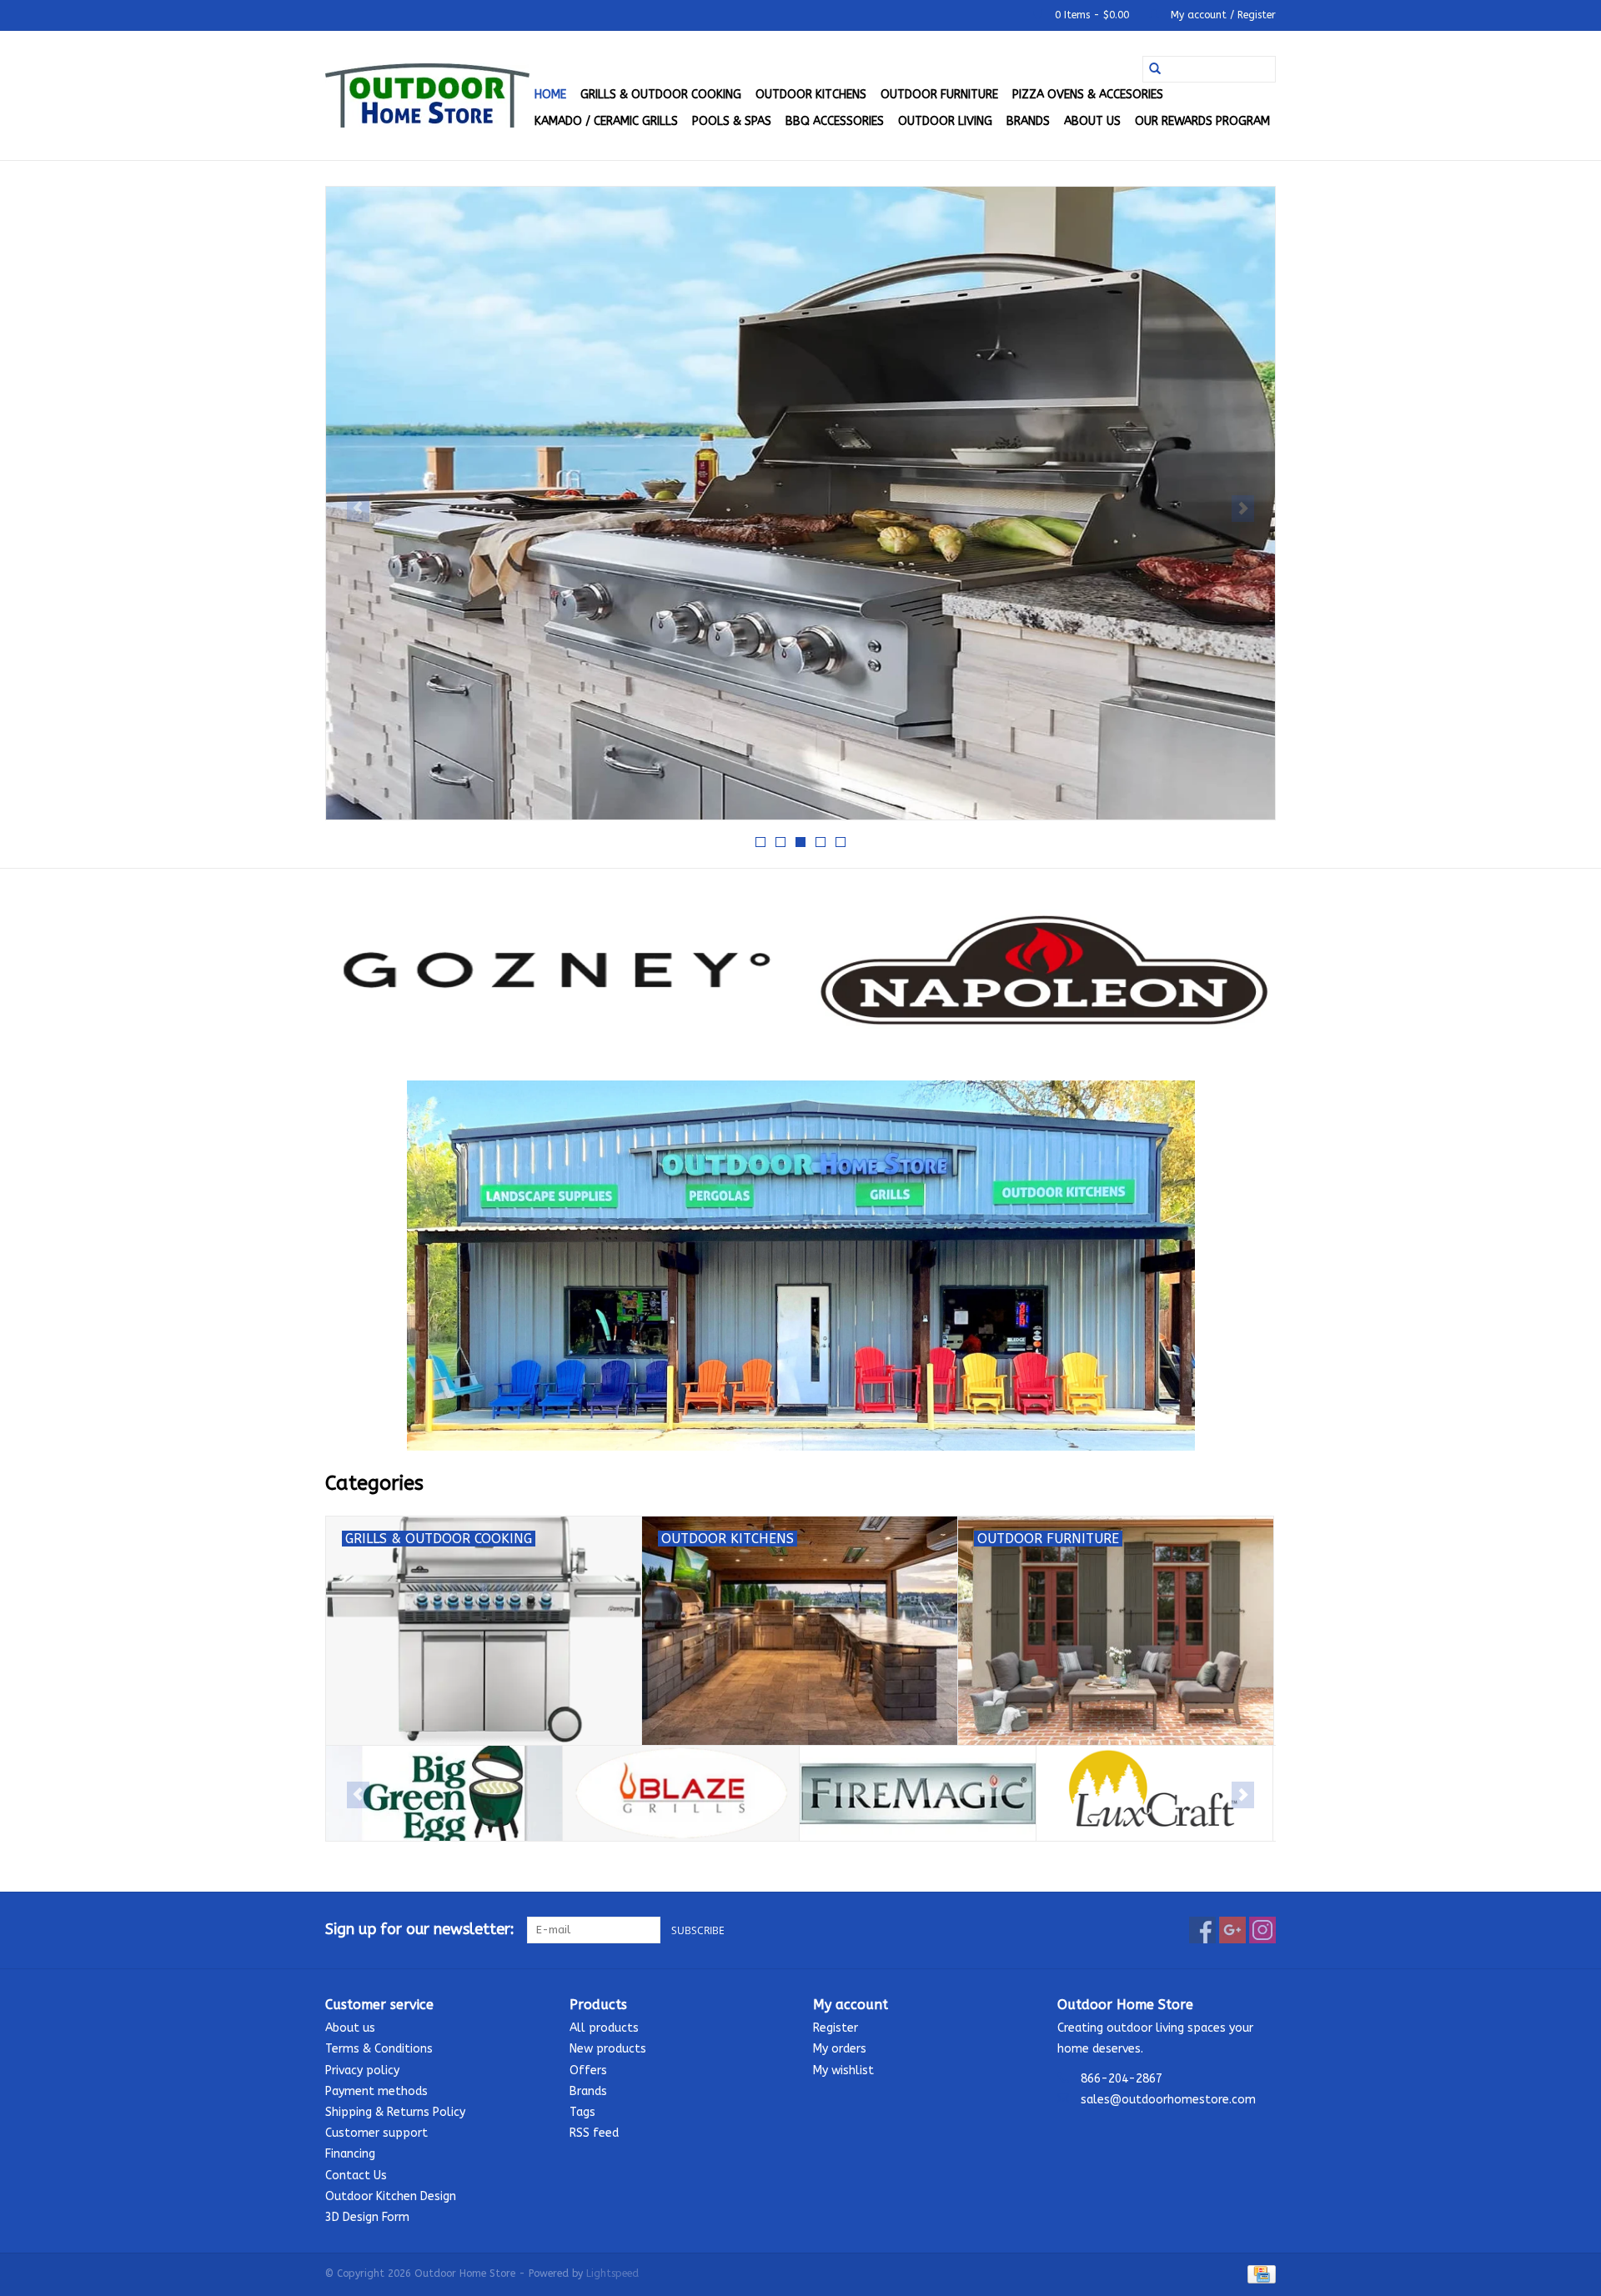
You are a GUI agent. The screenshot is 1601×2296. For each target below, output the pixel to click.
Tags (582, 2112)
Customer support (376, 2133)
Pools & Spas (732, 121)
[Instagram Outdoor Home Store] (1262, 1930)
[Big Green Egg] (444, 1794)
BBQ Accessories (835, 121)
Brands (1028, 121)
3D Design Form (367, 2217)
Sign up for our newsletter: (420, 1930)
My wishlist (843, 2070)
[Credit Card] (1259, 2273)
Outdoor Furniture (939, 95)
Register (836, 2028)
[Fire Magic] (918, 1794)
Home (550, 95)
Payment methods (376, 2091)
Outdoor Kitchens (811, 95)
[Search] (1155, 69)
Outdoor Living (945, 121)
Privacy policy (362, 2070)
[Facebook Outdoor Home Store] (1202, 1930)
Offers (588, 2070)
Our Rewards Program (1202, 121)
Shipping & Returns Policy (395, 2112)
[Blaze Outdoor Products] (681, 1794)
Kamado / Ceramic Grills (606, 121)
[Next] (1243, 509)
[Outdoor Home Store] (427, 95)
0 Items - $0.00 (1092, 15)
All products (604, 2028)
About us (1092, 121)
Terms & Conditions (379, 2049)
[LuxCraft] (1154, 1794)
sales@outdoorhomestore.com (1168, 2100)
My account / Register (1222, 15)
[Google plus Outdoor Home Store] (1232, 1930)
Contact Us (356, 2176)
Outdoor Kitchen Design (391, 2196)
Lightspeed (612, 2273)
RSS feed (594, 2133)
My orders (840, 2049)
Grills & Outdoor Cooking (661, 95)
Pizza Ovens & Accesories (1088, 95)
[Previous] (358, 509)
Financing (350, 2154)
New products (608, 2049)
